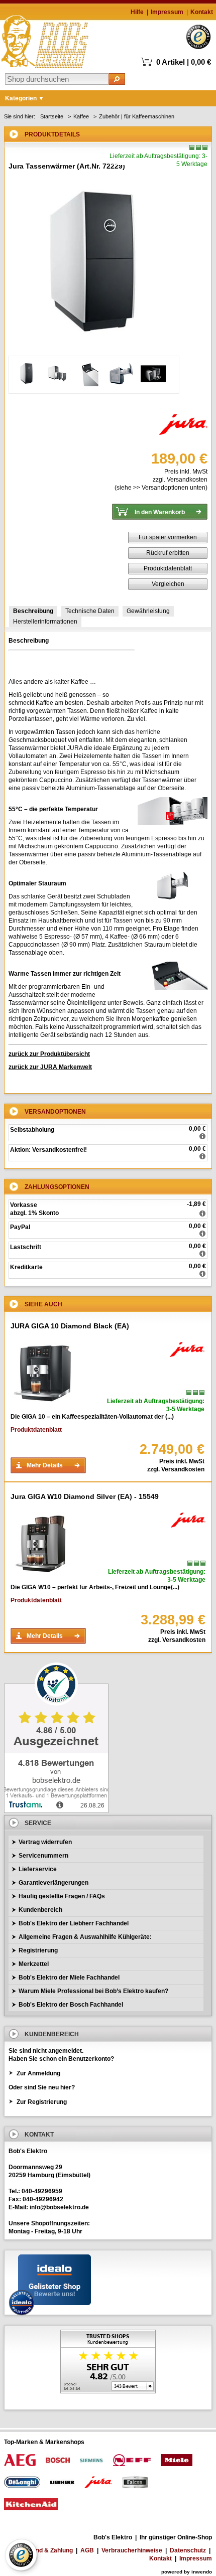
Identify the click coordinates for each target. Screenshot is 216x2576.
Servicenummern (43, 1856)
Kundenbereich (40, 1910)
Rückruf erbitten (168, 553)
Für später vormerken (168, 537)
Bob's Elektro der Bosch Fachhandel (71, 2005)
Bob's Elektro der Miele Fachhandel (69, 1978)
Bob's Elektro (45, 39)
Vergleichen (168, 584)
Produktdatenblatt (168, 568)
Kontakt (202, 12)
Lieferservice (38, 1869)
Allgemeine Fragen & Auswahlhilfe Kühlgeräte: (85, 1937)
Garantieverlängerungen (53, 1883)
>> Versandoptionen (161, 488)
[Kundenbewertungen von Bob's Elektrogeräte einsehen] (108, 2363)
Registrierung (38, 1950)
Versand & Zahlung (46, 2550)
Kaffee (81, 116)
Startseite (52, 116)
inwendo (202, 2572)
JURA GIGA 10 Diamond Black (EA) (70, 1326)
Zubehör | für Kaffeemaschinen (137, 116)
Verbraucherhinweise (132, 2550)
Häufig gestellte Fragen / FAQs (62, 1896)
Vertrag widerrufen (45, 1842)
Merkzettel (34, 1964)
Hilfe (137, 12)
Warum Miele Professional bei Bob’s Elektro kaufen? (93, 1991)
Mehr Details (45, 1465)
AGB (87, 2550)
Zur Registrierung (42, 2102)
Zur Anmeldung (38, 2073)
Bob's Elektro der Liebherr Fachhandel (74, 1923)
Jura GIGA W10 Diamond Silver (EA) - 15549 (85, 1496)
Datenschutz (188, 2550)
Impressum (167, 12)
